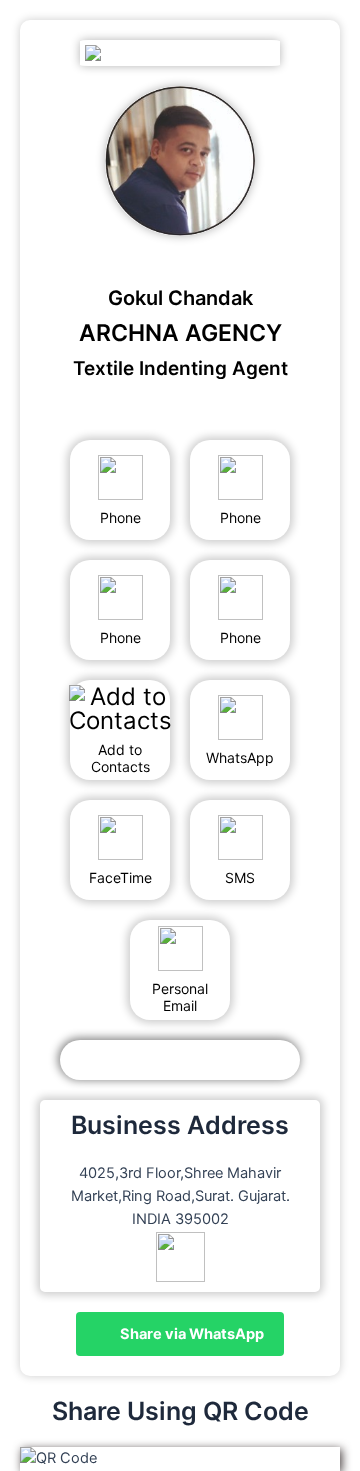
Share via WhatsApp (190, 1334)
